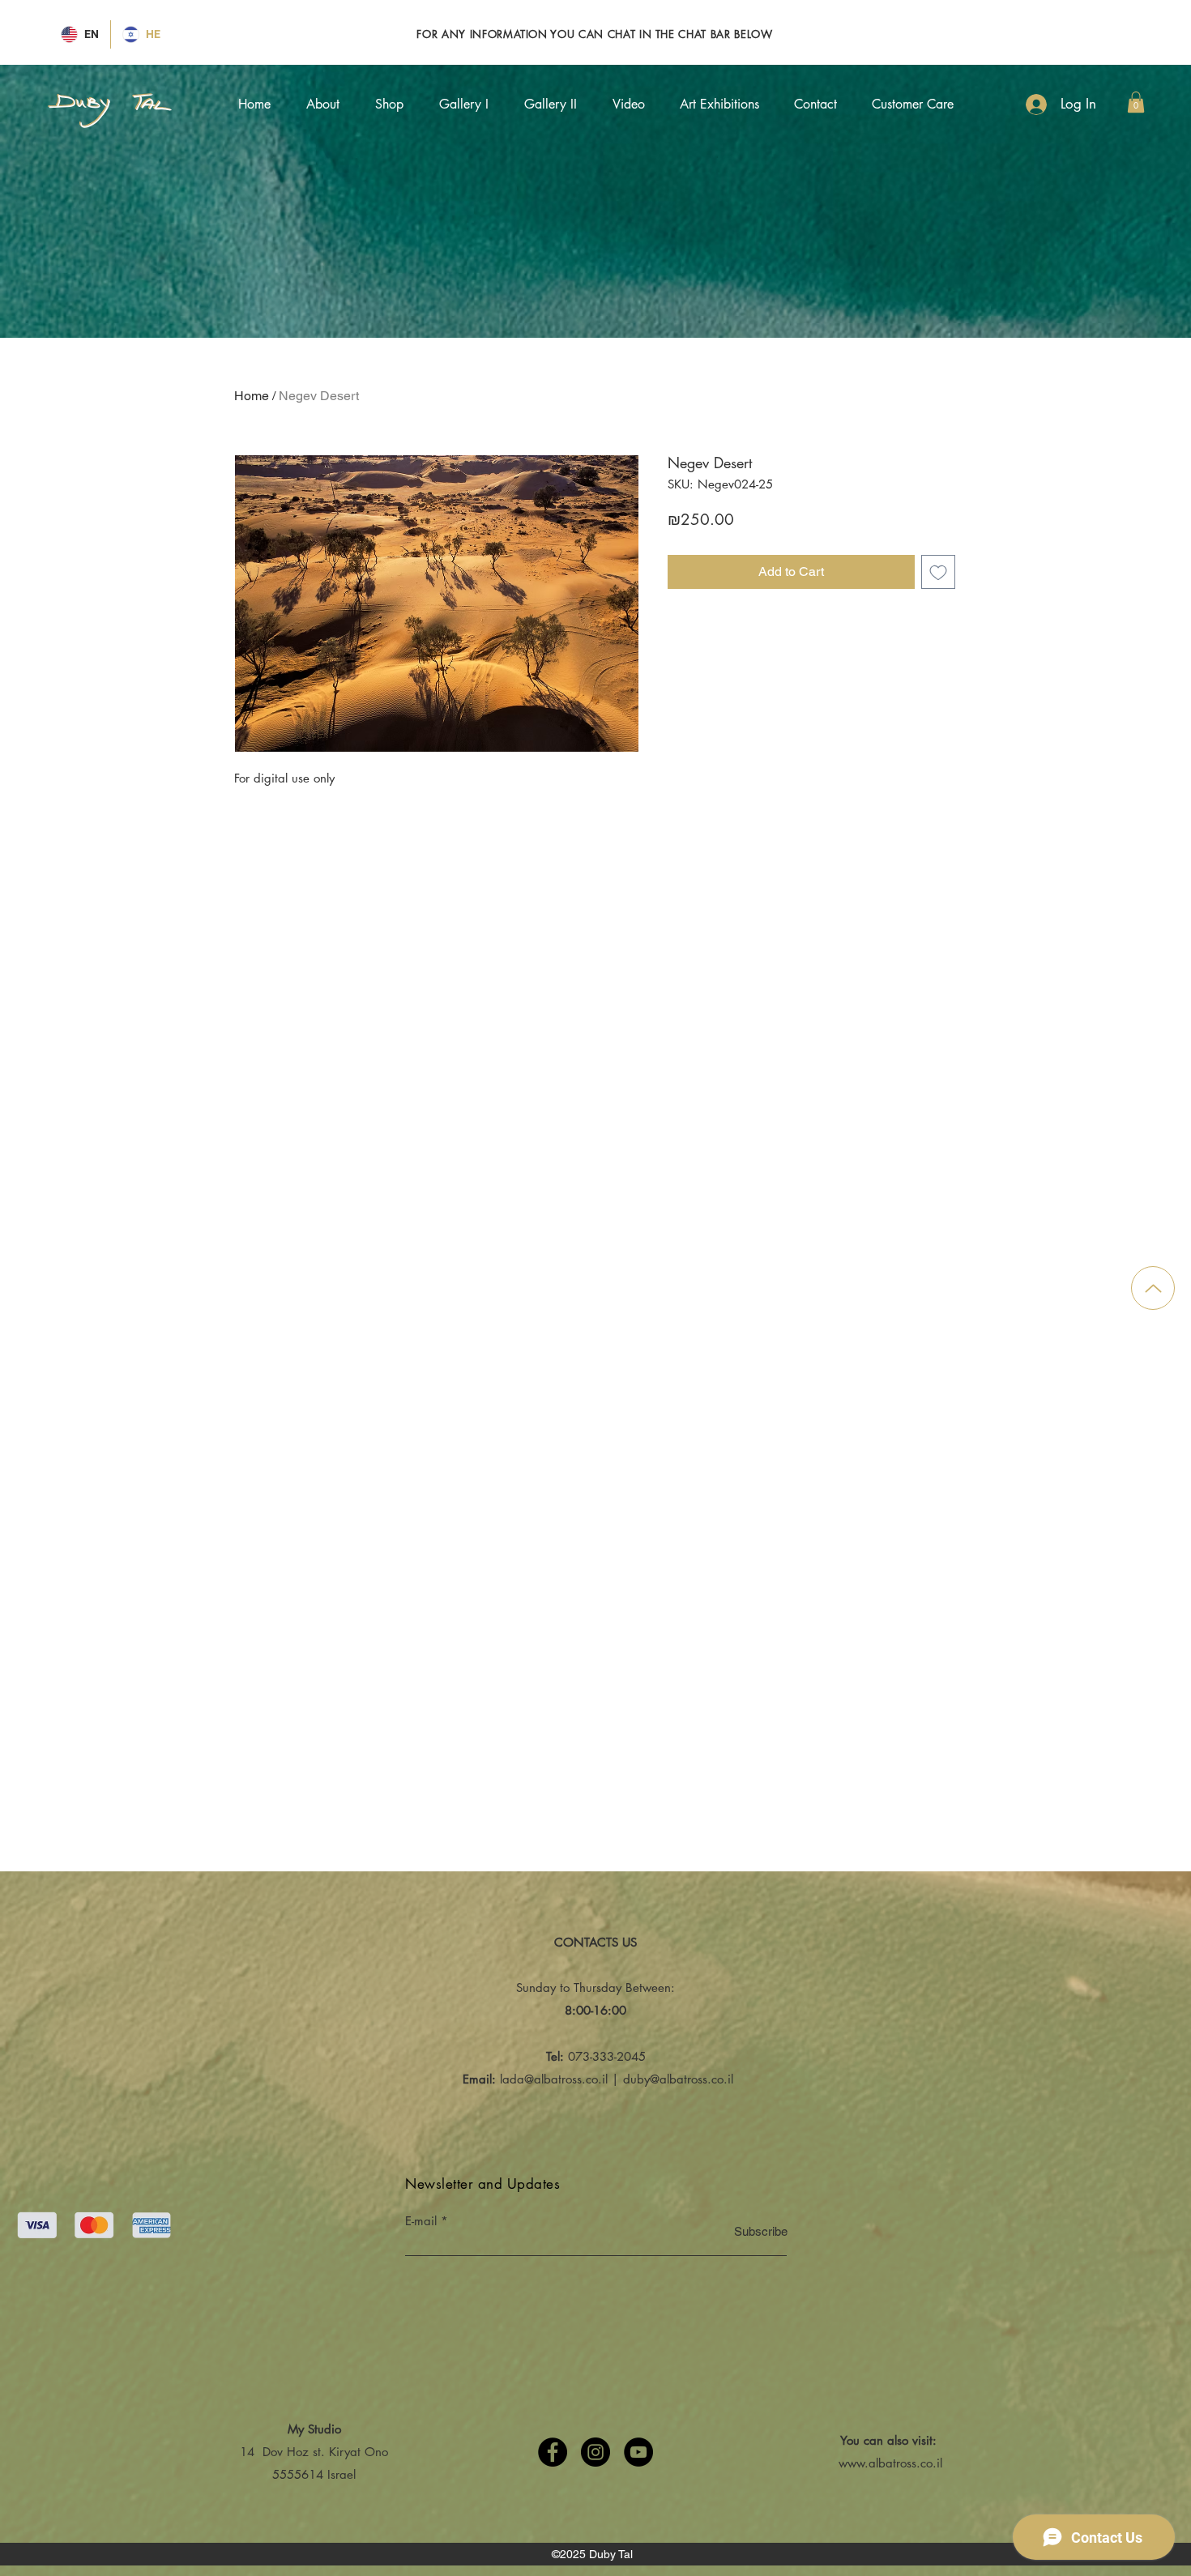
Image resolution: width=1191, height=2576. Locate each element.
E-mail (421, 2221)
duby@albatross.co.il (678, 2079)
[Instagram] (595, 2452)
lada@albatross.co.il (554, 2079)
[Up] (1153, 1288)
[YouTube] (638, 2452)
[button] (1136, 102)
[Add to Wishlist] (938, 572)
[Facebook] (553, 2452)
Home (252, 396)
